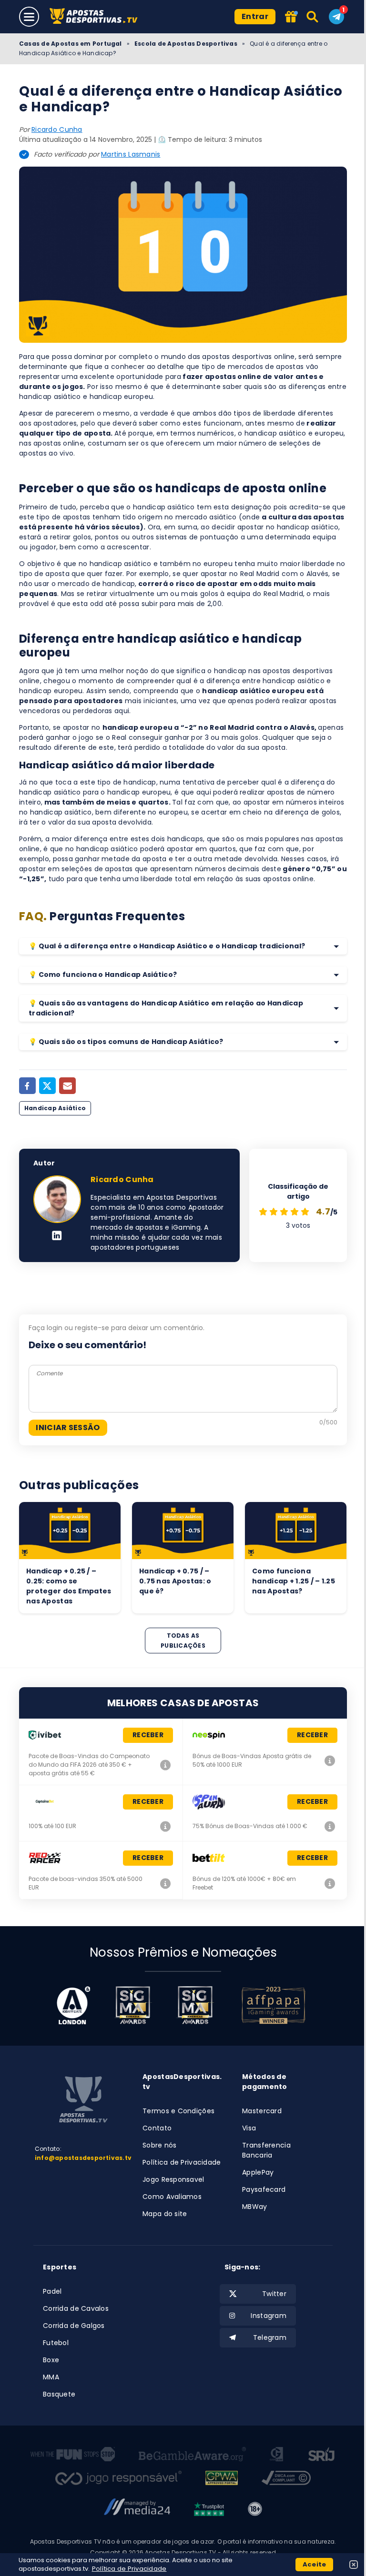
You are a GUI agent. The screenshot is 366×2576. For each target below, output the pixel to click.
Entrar (255, 16)
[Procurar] (313, 17)
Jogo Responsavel (173, 2179)
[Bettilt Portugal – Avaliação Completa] (330, 1883)
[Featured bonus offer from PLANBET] (291, 17)
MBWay (254, 2207)
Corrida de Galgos (74, 2326)
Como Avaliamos (172, 2197)
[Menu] (29, 17)
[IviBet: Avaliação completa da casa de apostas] (165, 1765)
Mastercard (262, 2111)
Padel (52, 2291)
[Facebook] (27, 1086)
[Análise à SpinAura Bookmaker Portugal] (330, 1826)
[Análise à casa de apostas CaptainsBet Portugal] (165, 1826)
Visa (249, 2128)
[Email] (67, 1086)
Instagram (269, 2316)
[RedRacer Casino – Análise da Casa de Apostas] (165, 1883)
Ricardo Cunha (57, 129)
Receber (148, 1735)
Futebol (56, 2343)
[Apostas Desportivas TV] (96, 17)
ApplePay (258, 2172)
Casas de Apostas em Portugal (71, 44)
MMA (51, 2377)
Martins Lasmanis (131, 154)
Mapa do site (165, 2214)
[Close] (354, 2565)
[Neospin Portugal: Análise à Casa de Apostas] (330, 1760)
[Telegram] (336, 17)
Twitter (274, 2294)
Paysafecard (264, 2189)
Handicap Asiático (55, 1108)
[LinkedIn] (57, 1236)
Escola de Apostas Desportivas (186, 44)
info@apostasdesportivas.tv (83, 2158)
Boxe (51, 2360)
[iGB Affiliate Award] (74, 2005)
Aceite (315, 2564)
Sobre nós (160, 2145)
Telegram (270, 2337)
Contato (157, 2128)
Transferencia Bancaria (266, 2150)
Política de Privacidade (182, 2162)
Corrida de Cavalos (76, 2308)
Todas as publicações (183, 1641)
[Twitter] (47, 1086)
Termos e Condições (178, 2111)
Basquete (59, 2394)
